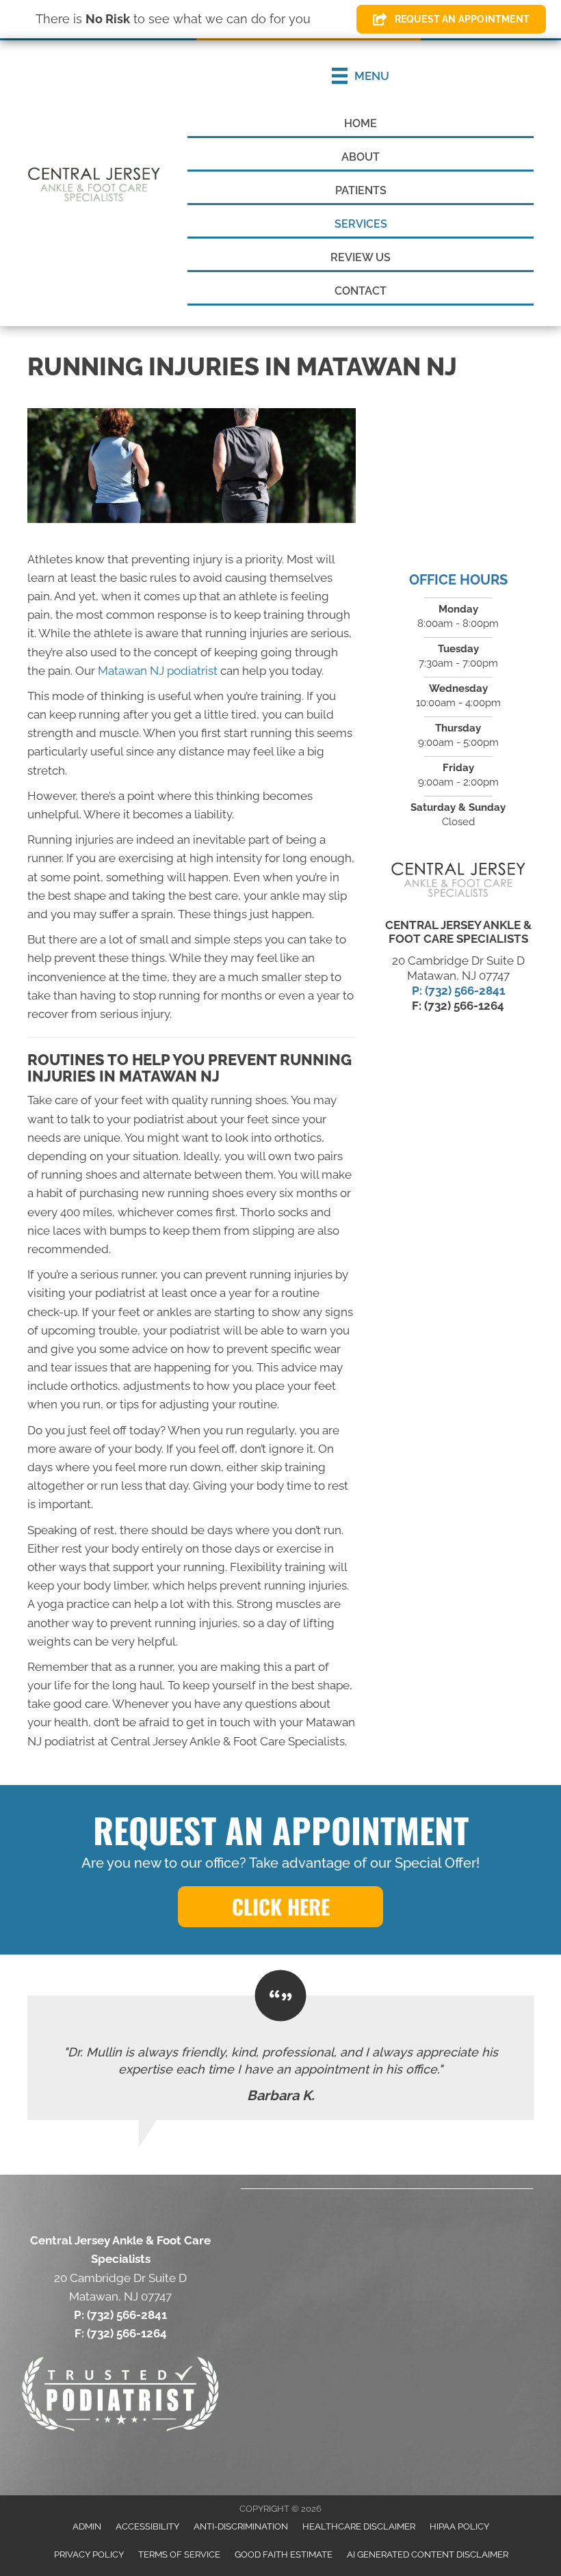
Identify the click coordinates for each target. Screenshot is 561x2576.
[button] (280, 1907)
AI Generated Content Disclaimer (428, 2554)
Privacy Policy (89, 2554)
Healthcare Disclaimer (359, 2526)
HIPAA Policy (459, 2526)
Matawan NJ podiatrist (158, 671)
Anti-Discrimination (241, 2526)
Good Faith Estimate (284, 2554)
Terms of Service (179, 2554)
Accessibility (147, 2526)
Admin (87, 2526)
